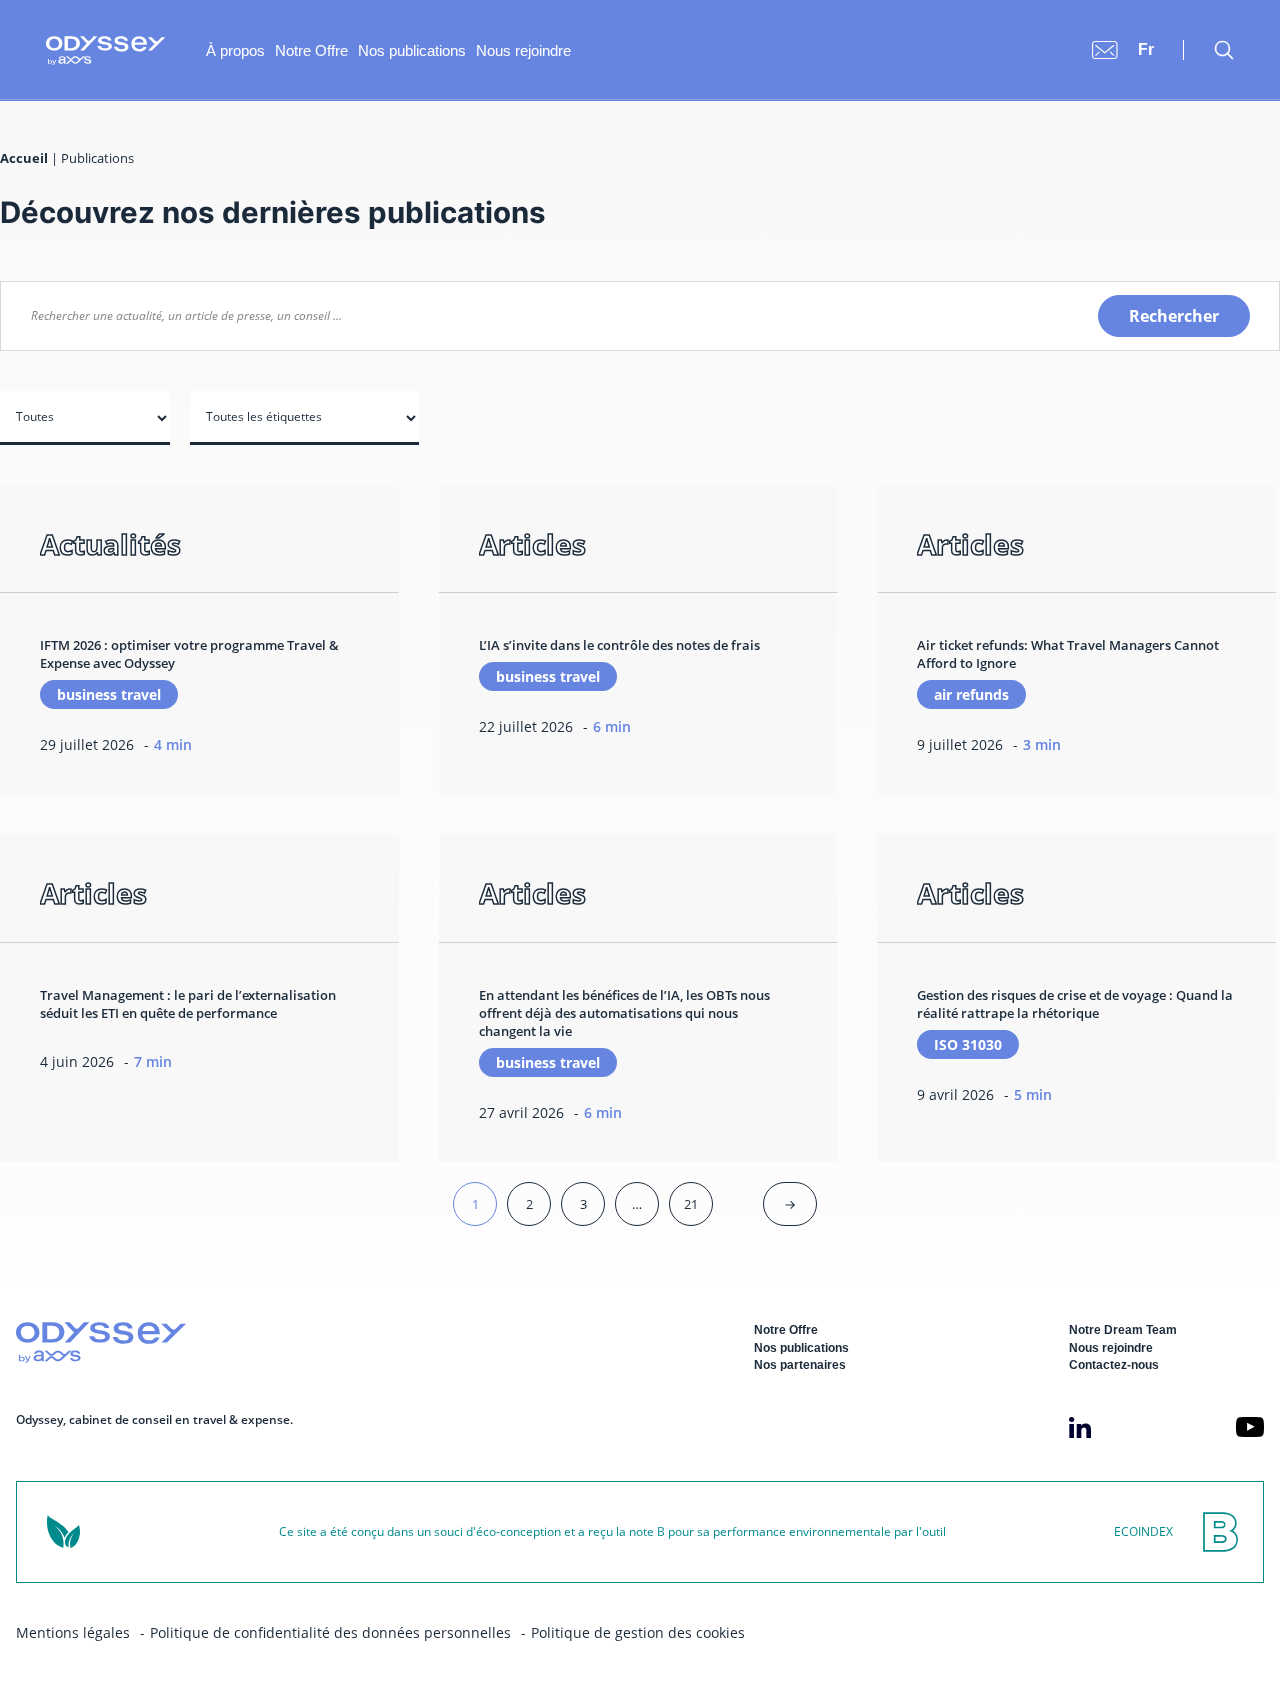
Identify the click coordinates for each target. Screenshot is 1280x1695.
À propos (235, 50)
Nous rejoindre (523, 50)
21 (691, 1204)
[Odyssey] (106, 50)
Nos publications (412, 50)
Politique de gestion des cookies (638, 1632)
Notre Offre (311, 50)
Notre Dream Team (1123, 1330)
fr (1146, 49)
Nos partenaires (800, 1365)
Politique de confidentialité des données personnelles (330, 1632)
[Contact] (1105, 50)
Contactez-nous (1114, 1365)
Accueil (24, 158)
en (1148, 29)
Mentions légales (73, 1632)
